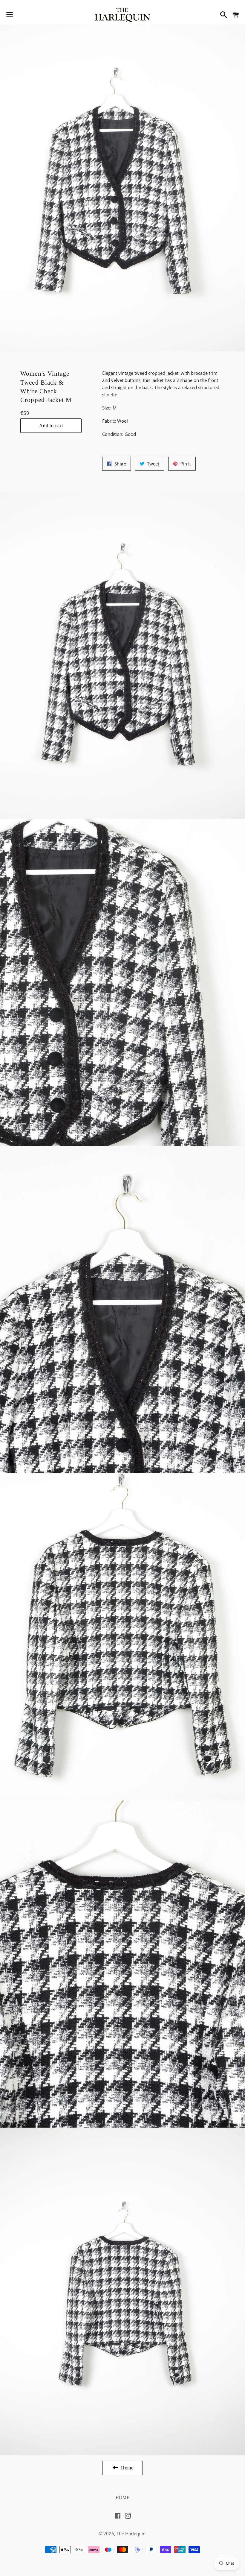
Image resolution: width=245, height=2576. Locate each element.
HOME (123, 2498)
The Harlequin (131, 2533)
